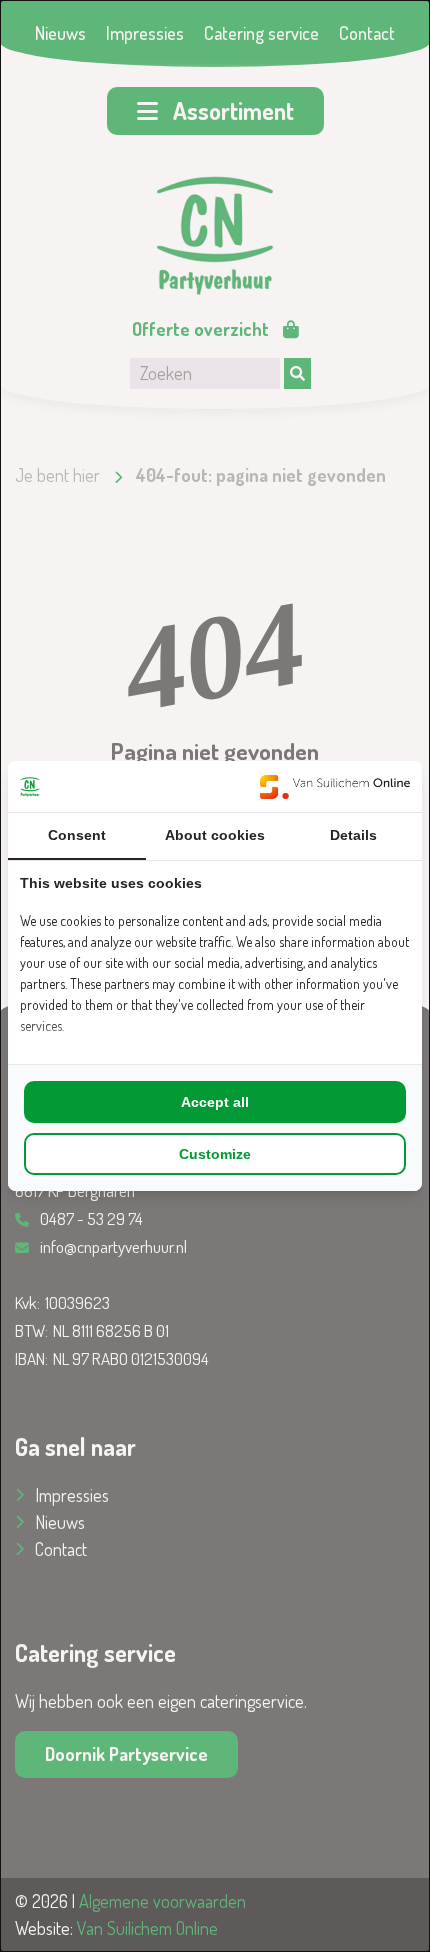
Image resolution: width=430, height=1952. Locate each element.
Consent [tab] (77, 835)
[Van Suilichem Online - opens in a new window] (335, 786)
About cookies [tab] (215, 835)
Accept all (215, 1102)
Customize (215, 1154)
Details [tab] (353, 835)
